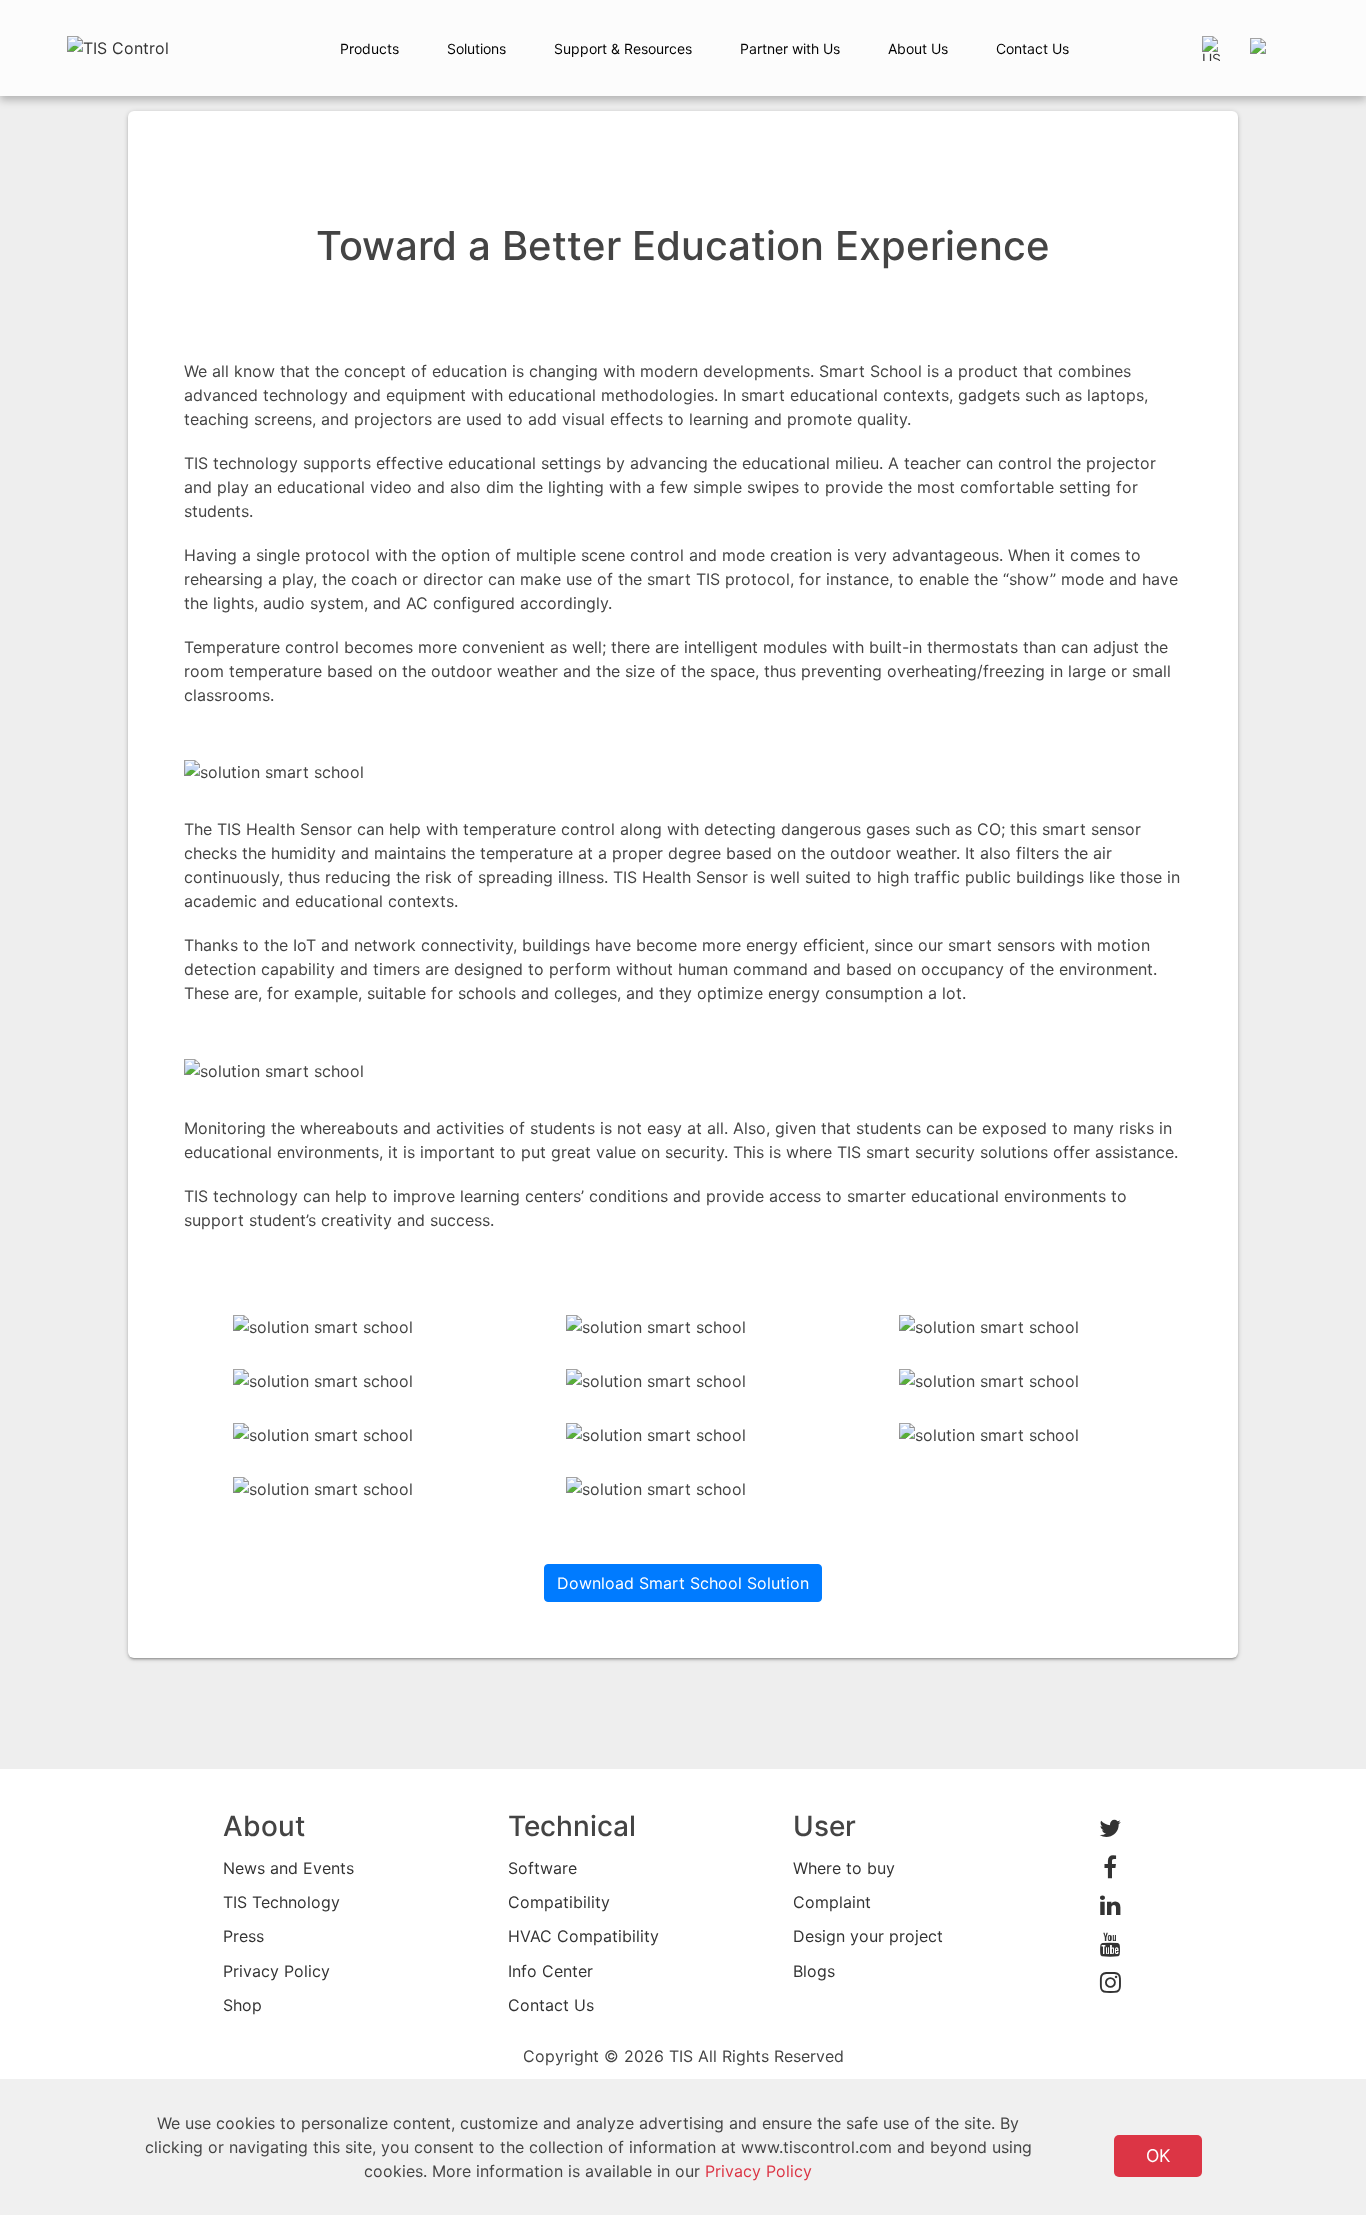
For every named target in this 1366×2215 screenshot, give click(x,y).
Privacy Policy (276, 1971)
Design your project (868, 1936)
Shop (242, 2005)
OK (1158, 2155)
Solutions (476, 48)
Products (369, 48)
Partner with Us (790, 48)
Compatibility (559, 1902)
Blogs (814, 1971)
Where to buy (844, 1868)
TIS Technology (281, 1902)
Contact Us (1032, 48)
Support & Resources (623, 48)
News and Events (288, 1868)
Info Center (550, 1971)
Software (542, 1868)
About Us (918, 48)
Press (243, 1936)
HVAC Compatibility (583, 1936)
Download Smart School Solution (683, 1583)
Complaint (832, 1902)
